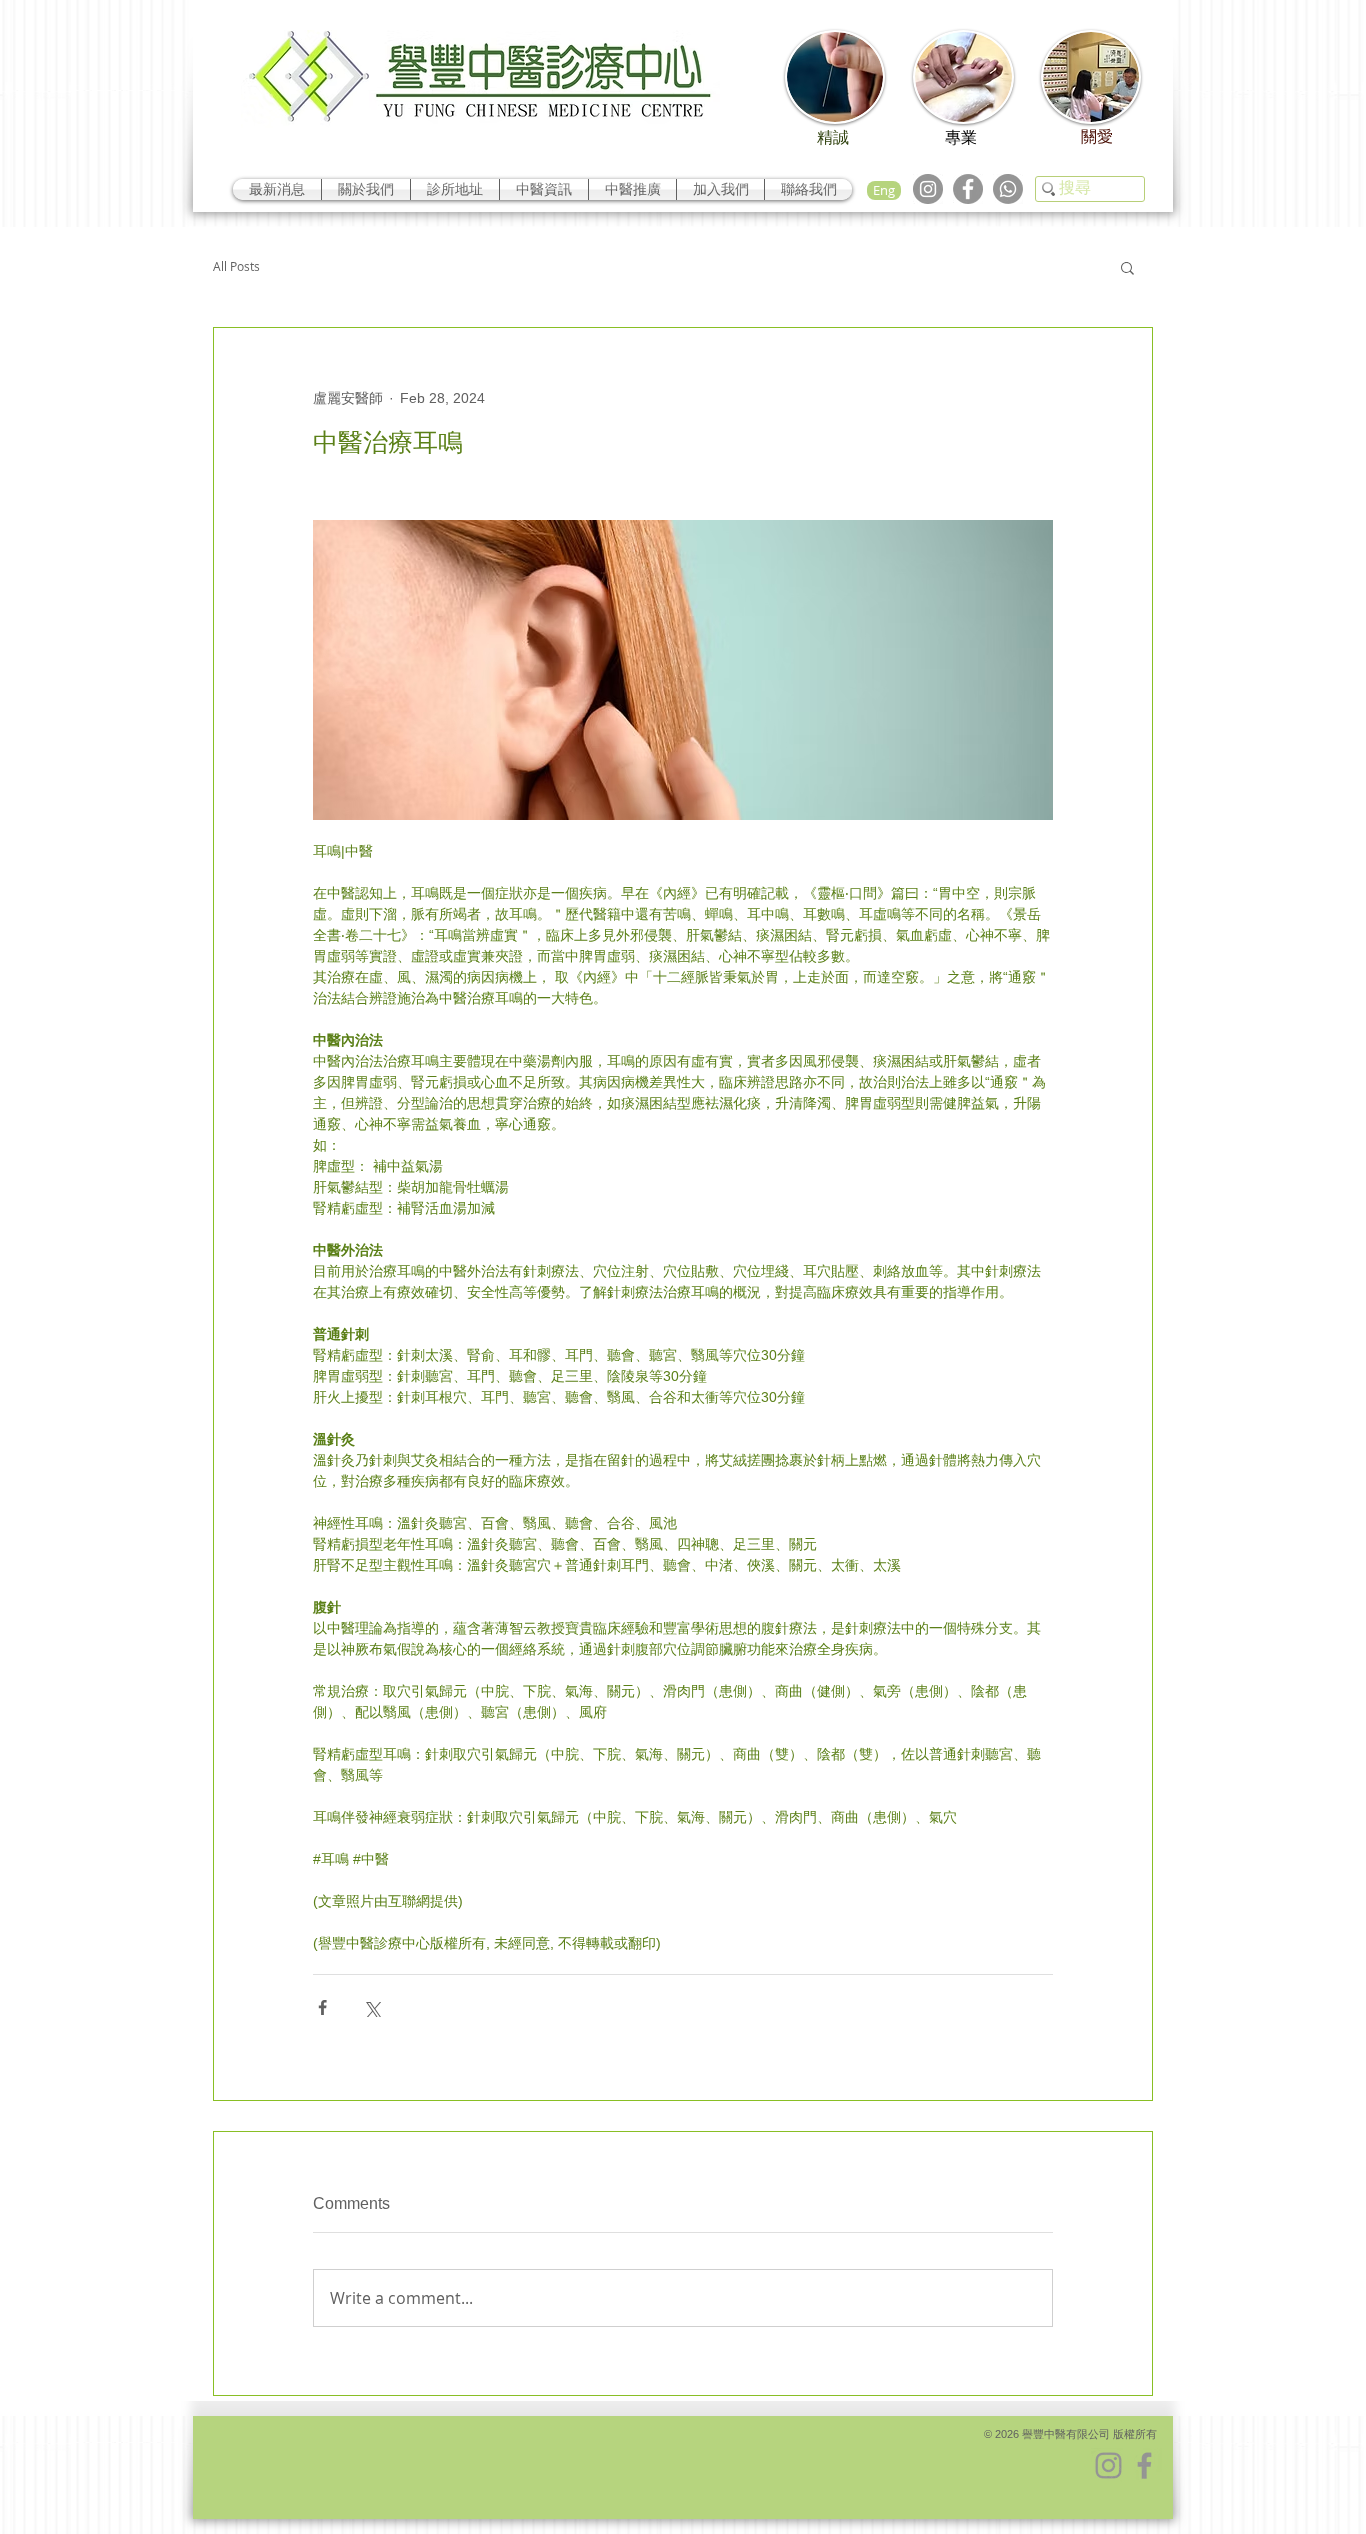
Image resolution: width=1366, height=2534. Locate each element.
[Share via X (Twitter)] (371, 2007)
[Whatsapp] (1008, 189)
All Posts (236, 266)
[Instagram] (928, 189)
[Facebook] (968, 189)
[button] (1127, 267)
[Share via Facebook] (322, 2007)
